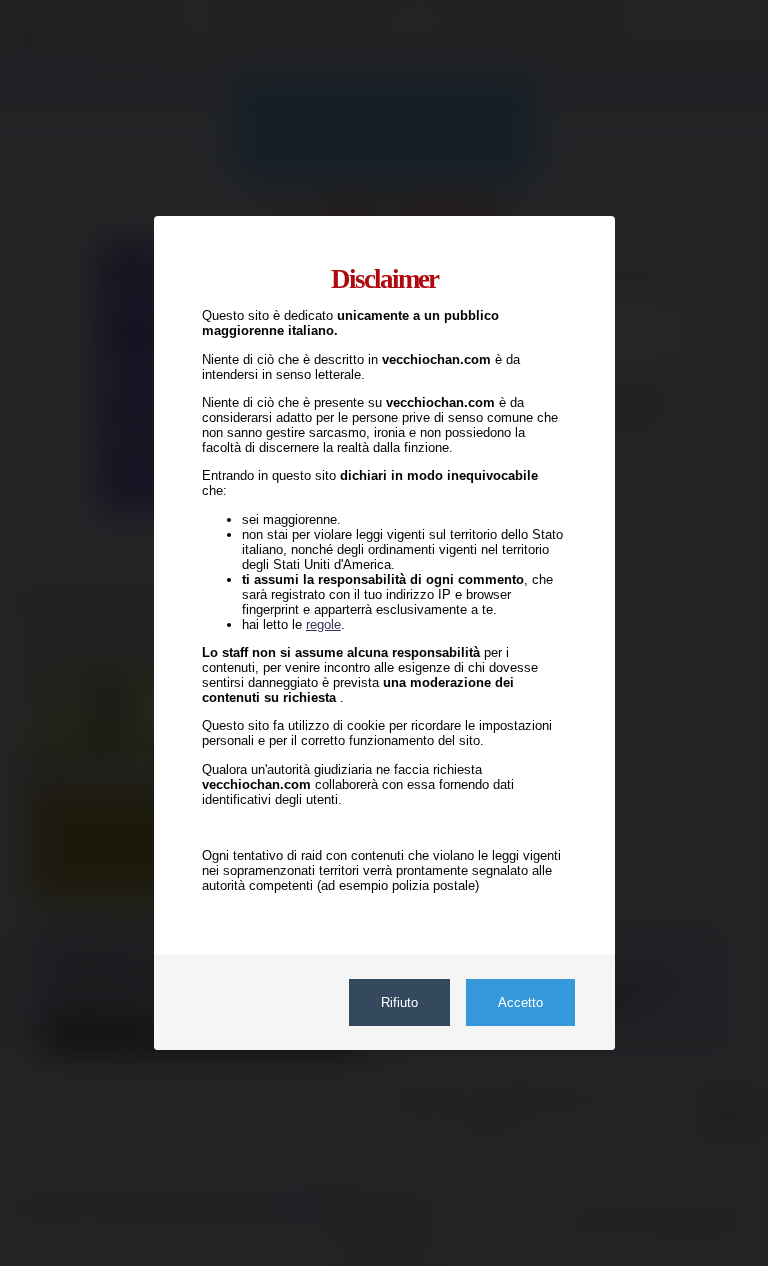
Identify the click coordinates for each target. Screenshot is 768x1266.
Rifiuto (398, 1002)
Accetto (519, 1002)
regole (323, 624)
